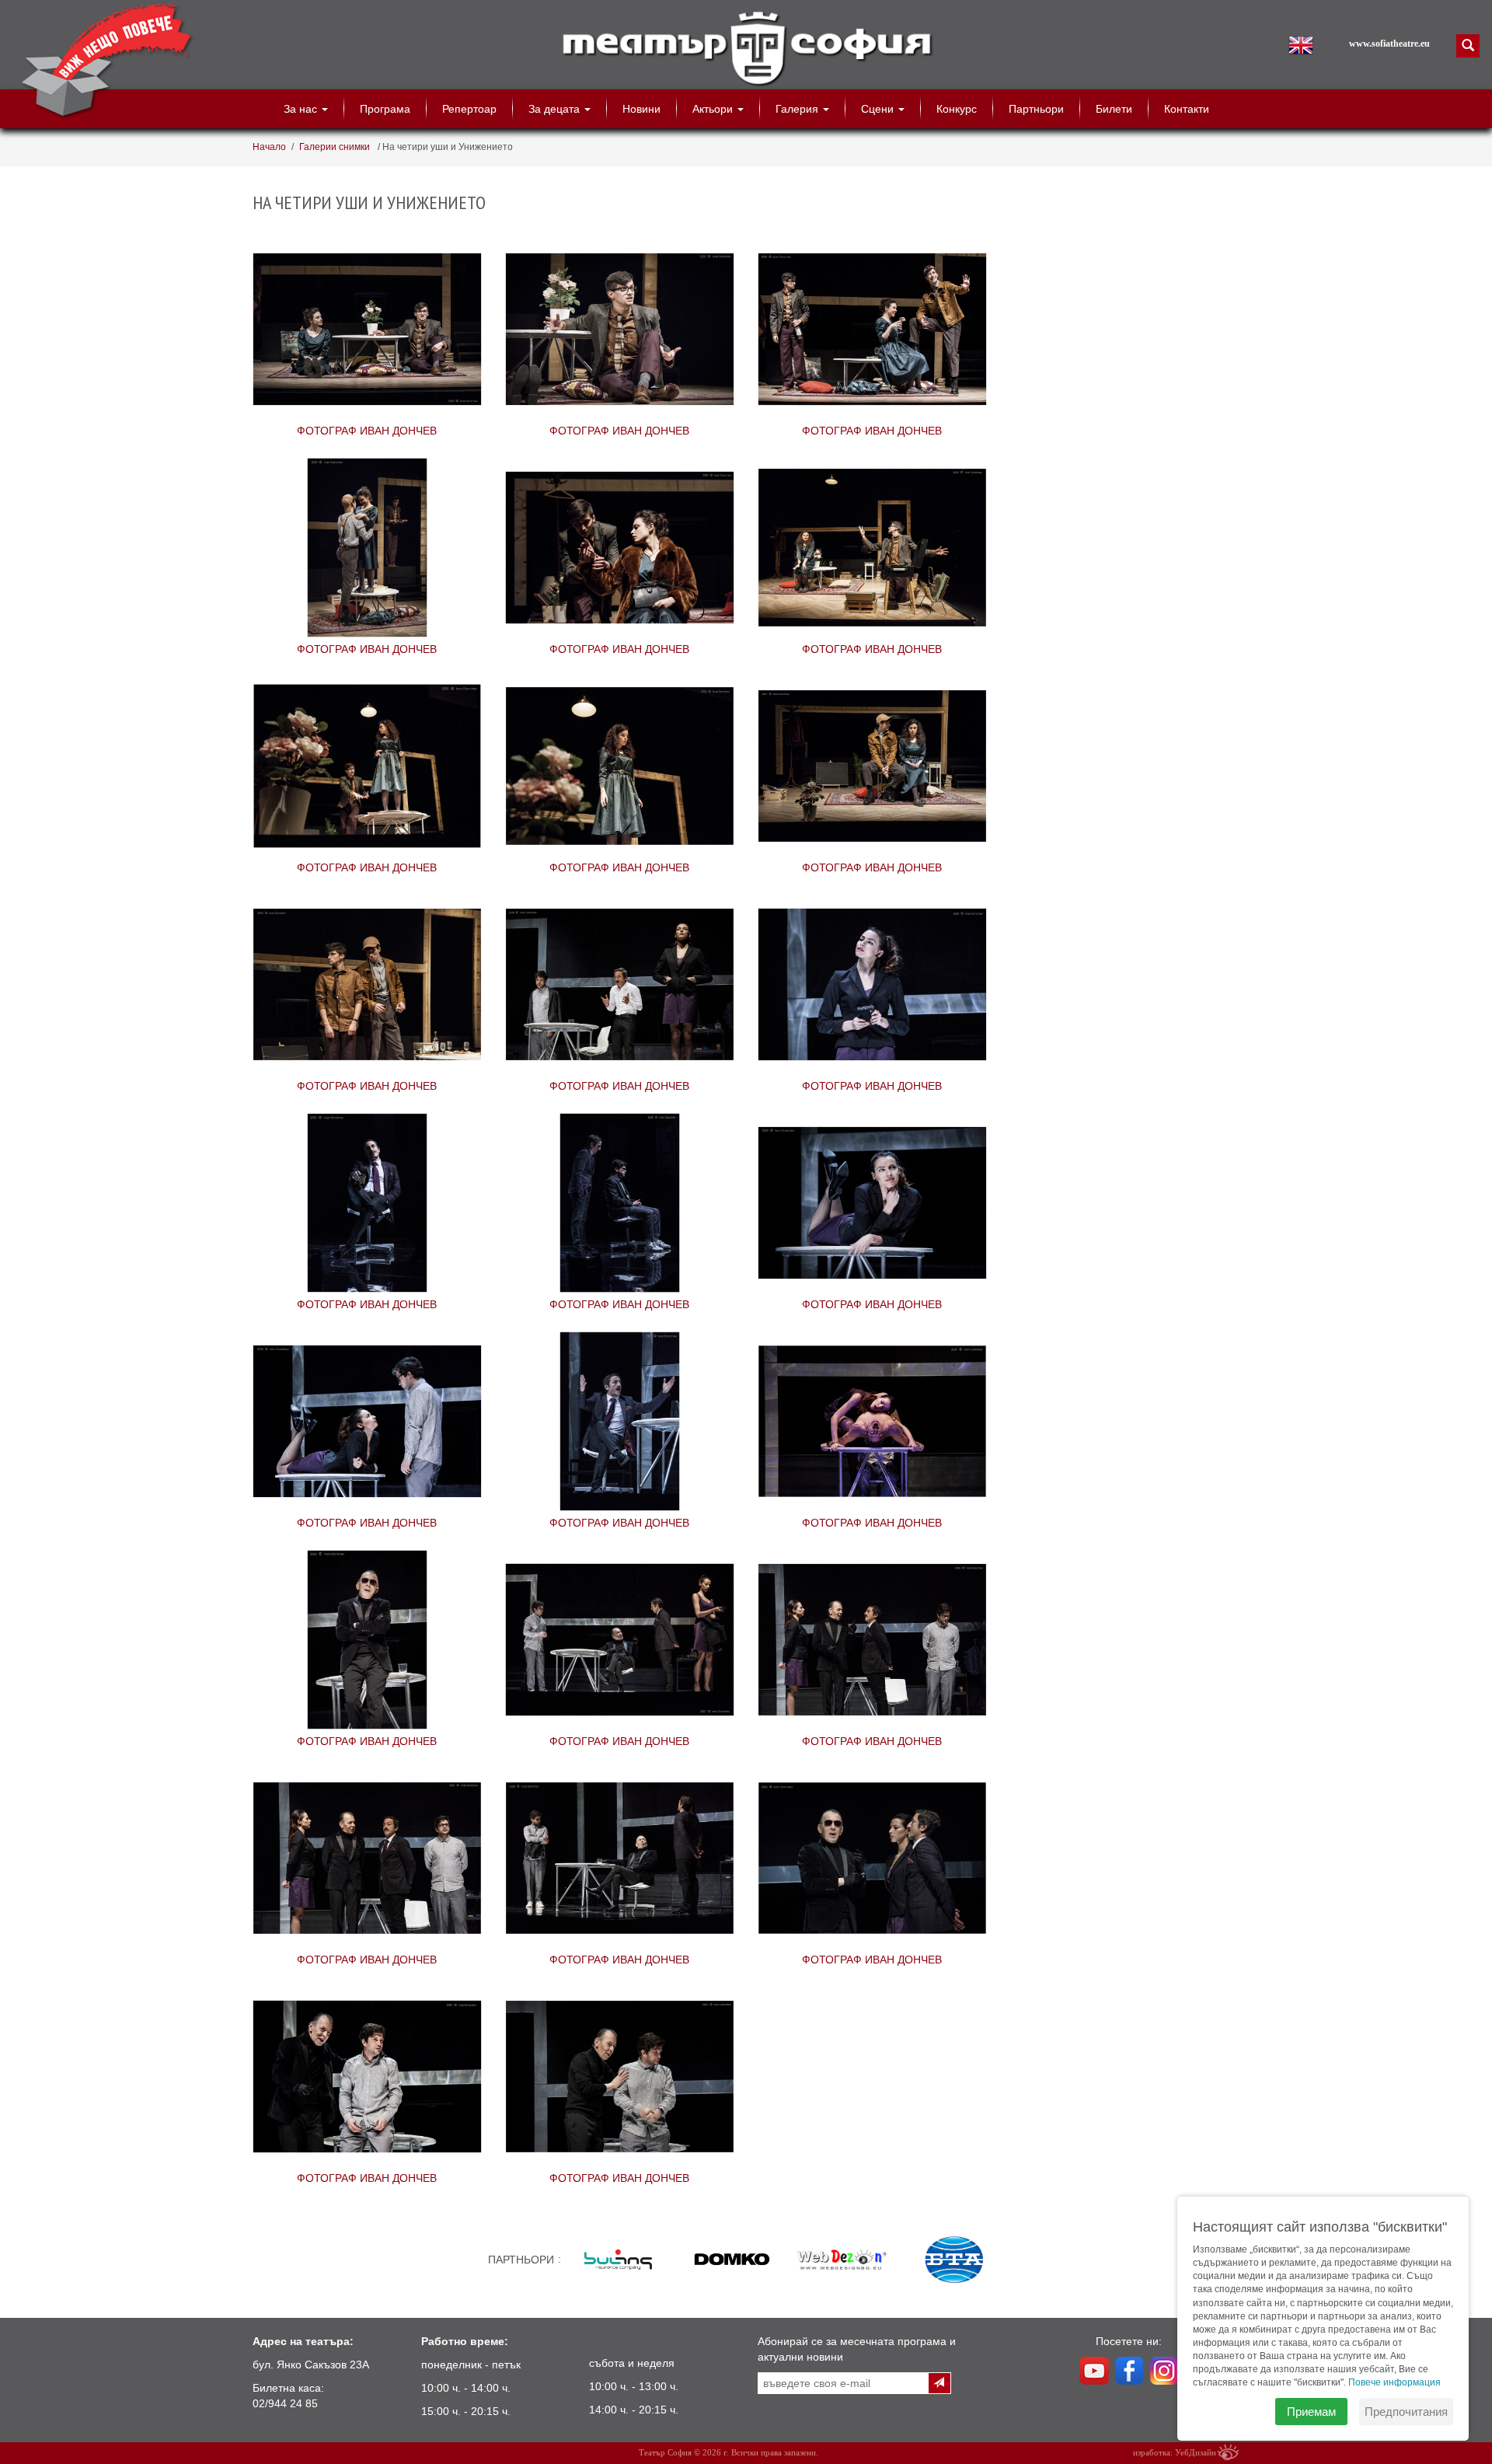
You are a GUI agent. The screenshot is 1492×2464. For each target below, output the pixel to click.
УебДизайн (1196, 2452)
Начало (269, 147)
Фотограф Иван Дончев (367, 331)
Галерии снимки (336, 147)
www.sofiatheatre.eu (1389, 44)
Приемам (1311, 2412)
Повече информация (1394, 2382)
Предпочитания (1406, 2412)
